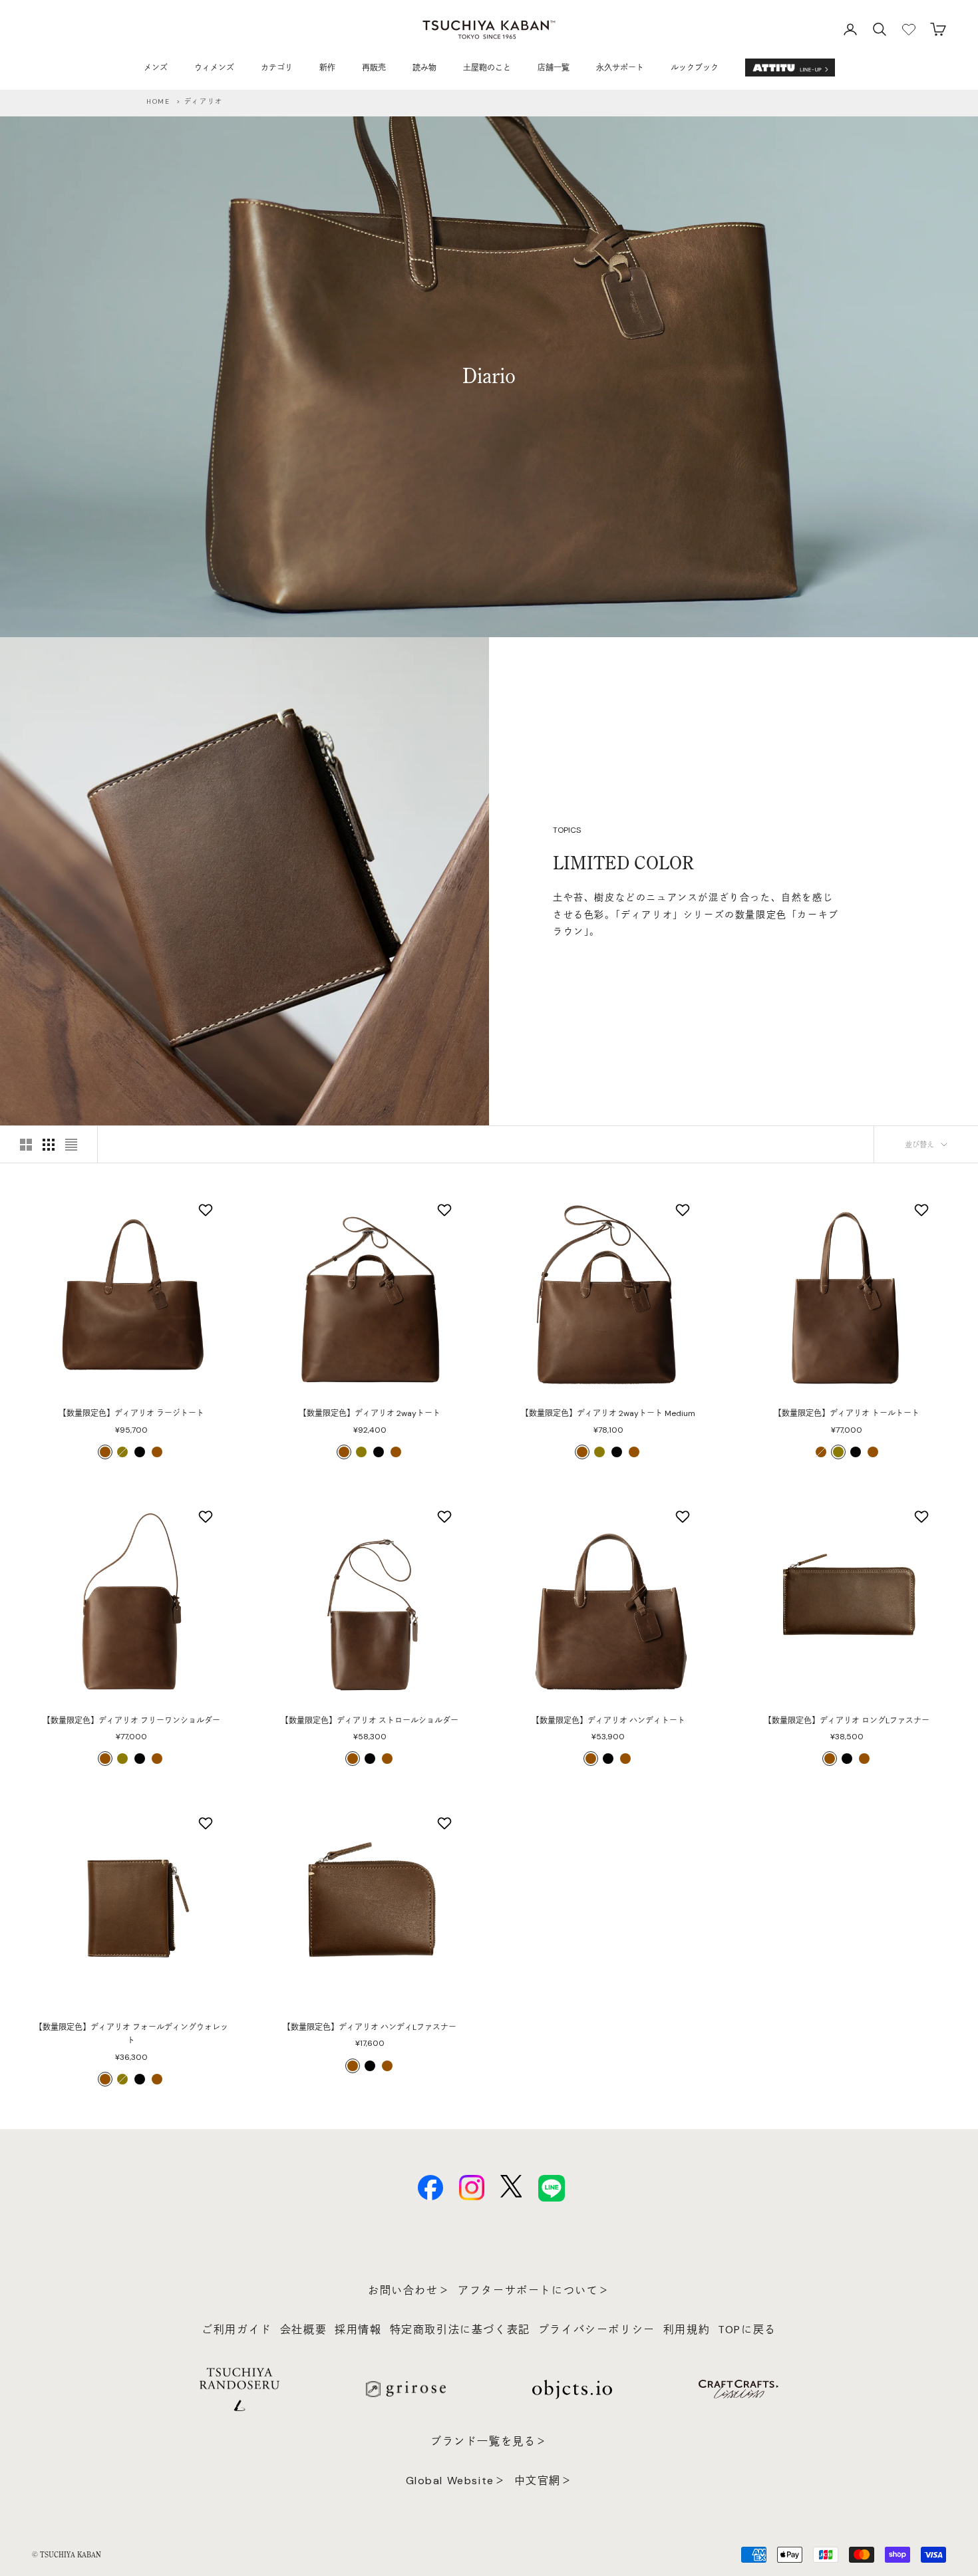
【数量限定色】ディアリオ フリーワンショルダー (131, 1721)
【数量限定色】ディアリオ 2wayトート (370, 1413)
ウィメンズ (214, 68)
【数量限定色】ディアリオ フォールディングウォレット (131, 2034)
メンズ (156, 68)
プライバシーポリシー (597, 2330)
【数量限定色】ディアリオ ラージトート (131, 1413)
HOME (158, 101)
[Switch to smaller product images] (49, 1145)
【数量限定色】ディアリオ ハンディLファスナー (370, 2027)
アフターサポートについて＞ (534, 2290)
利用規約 (687, 2330)
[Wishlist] (909, 29)
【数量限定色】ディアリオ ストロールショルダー (370, 1721)
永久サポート (620, 68)
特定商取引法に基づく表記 (460, 2330)
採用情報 (358, 2330)
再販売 (374, 68)
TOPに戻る (747, 2330)
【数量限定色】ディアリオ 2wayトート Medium (608, 1413)
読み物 (424, 68)
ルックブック (695, 68)
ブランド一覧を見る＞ (489, 2441)
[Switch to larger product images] (26, 1145)
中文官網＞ (544, 2481)
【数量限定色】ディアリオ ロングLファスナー (847, 1721)
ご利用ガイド (237, 2330)
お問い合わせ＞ (409, 2290)
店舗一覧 (554, 68)
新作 (327, 68)
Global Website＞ (456, 2481)
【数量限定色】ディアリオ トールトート (847, 1413)
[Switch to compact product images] (71, 1145)
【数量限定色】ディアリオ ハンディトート (608, 1721)
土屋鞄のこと (487, 68)
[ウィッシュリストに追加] (207, 1210)
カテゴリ (277, 68)
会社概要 (303, 2330)
